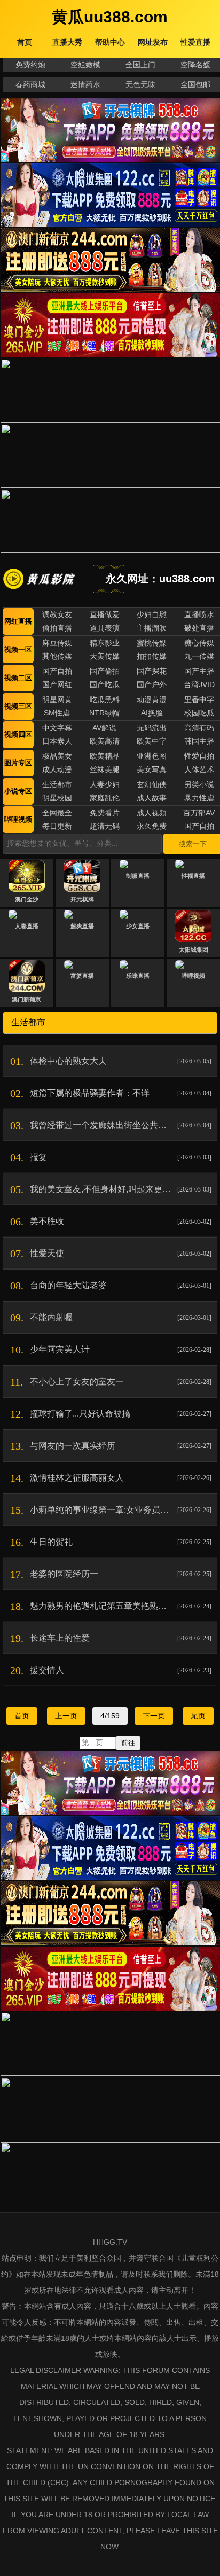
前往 (128, 1743)
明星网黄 (57, 699)
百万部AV (199, 813)
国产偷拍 (105, 671)
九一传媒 (199, 656)
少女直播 (138, 926)
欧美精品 (105, 756)
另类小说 (199, 784)
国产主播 (199, 671)
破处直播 (199, 628)
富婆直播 (82, 976)
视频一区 (18, 649)
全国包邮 (195, 84)
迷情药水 (85, 84)
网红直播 (18, 621)
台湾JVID (199, 684)
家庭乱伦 (105, 798)
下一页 (154, 1716)
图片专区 (18, 763)
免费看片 (105, 813)
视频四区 (18, 734)
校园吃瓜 (199, 713)
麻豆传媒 (57, 643)
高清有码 (199, 728)
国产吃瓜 (105, 684)
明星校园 (57, 798)
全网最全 (57, 813)
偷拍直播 (57, 628)
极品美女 (57, 756)
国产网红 (57, 684)
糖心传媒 (199, 643)
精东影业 (105, 643)
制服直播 (138, 876)
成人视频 (152, 813)
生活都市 (57, 784)
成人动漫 (57, 769)
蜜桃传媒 (152, 643)
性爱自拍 (199, 756)
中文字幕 (57, 728)
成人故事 (152, 798)
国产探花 (152, 671)
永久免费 (152, 826)
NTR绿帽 (104, 713)
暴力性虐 (199, 798)
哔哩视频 (18, 819)
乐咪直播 (138, 976)
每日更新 (57, 826)
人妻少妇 (105, 784)
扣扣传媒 (152, 656)
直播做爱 (105, 614)
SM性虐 (57, 713)
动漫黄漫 (152, 699)
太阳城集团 (194, 950)
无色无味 (140, 84)
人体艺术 (199, 769)
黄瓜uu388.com (110, 17)
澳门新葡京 (26, 999)
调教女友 (57, 614)
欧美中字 (152, 741)
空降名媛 (195, 65)
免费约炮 (30, 65)
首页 (22, 1716)
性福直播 (193, 876)
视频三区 (18, 706)
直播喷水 (199, 614)
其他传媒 (57, 656)
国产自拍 (57, 671)
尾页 (198, 1716)
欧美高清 (105, 741)
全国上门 (140, 65)
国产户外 (152, 684)
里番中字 (199, 699)
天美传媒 (105, 656)
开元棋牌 (82, 899)
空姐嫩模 (85, 65)
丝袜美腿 (105, 769)
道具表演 (105, 628)
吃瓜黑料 (105, 699)
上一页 (66, 1716)
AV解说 (104, 728)
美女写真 (152, 769)
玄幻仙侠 (152, 784)
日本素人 (57, 741)
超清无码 (105, 826)
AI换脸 (152, 713)
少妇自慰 (152, 614)
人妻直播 (27, 926)
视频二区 (18, 678)
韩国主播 (199, 741)
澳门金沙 (27, 899)
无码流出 (152, 728)
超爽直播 (82, 926)
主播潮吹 (152, 628)
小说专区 (18, 791)
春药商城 (30, 84)
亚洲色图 (152, 756)
